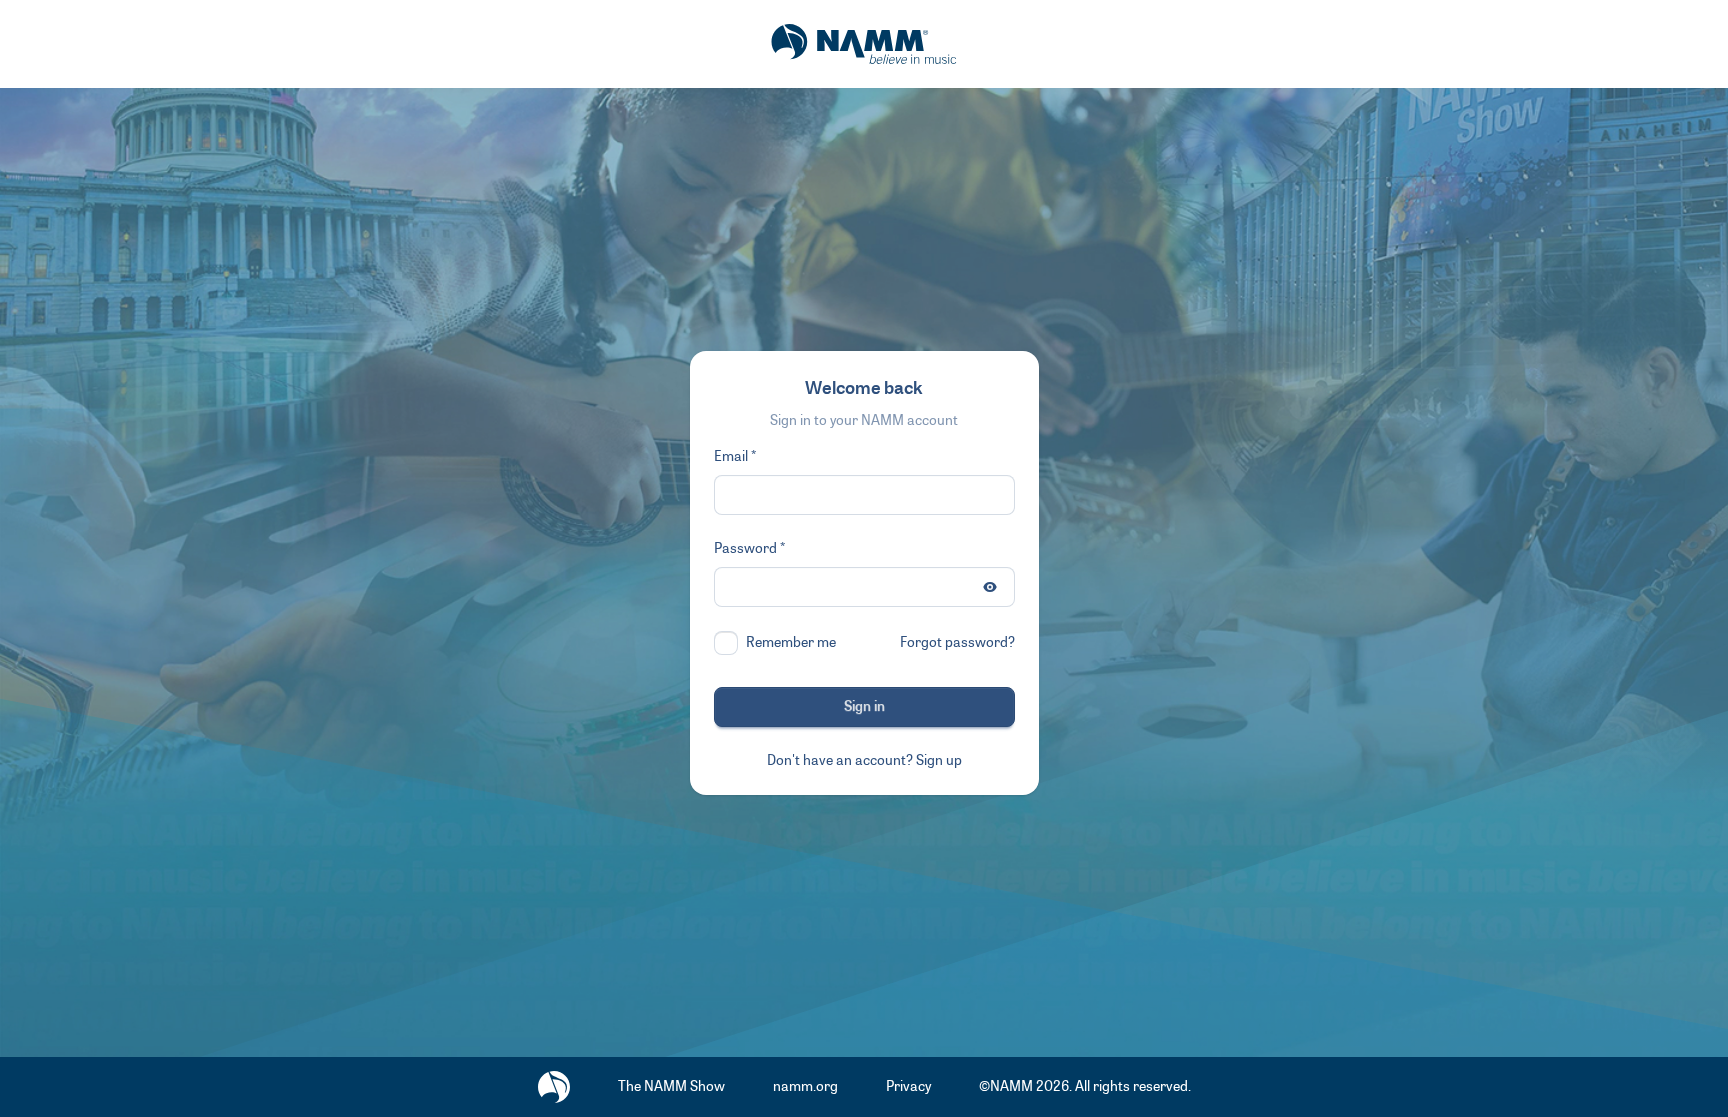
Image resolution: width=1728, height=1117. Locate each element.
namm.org (805, 1086)
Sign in (864, 706)
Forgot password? (957, 642)
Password (745, 548)
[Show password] (990, 587)
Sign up (939, 760)
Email (731, 456)
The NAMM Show (671, 1086)
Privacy (908, 1086)
